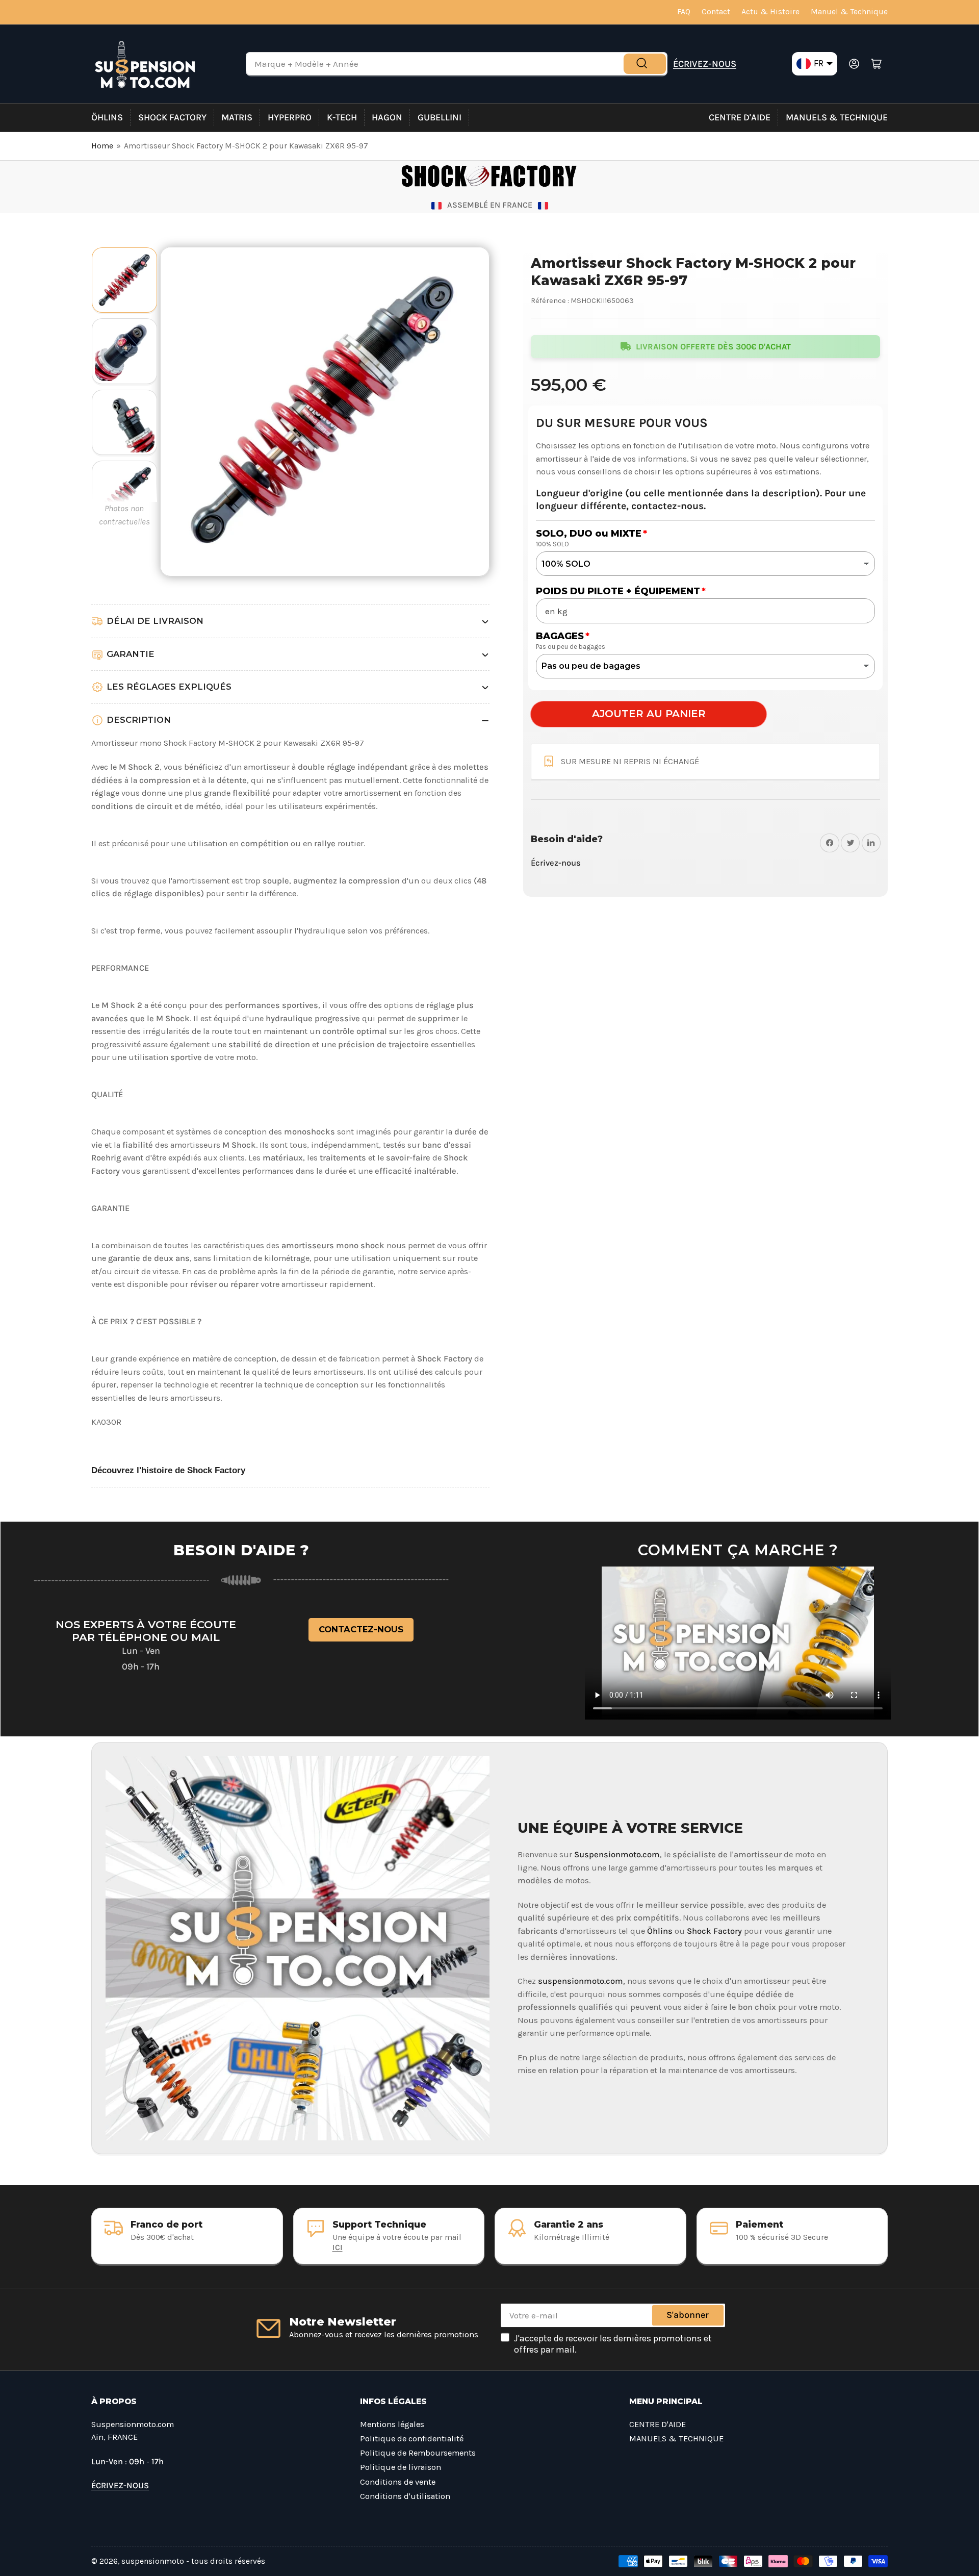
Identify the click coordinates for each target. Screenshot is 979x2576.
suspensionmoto (153, 2561)
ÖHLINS (107, 117)
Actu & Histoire (770, 12)
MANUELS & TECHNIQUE (837, 117)
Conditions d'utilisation (405, 2496)
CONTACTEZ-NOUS (361, 1629)
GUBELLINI (440, 117)
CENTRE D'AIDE (740, 117)
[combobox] (457, 64)
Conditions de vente (398, 2482)
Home (102, 146)
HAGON (387, 117)
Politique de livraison (401, 2467)
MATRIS (237, 117)
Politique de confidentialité (412, 2439)
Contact (716, 12)
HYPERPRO (290, 117)
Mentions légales (392, 2424)
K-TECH (342, 117)
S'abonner (688, 2315)
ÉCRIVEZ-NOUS (705, 64)
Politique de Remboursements (418, 2453)
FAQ (684, 12)
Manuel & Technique (849, 12)
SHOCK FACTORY (172, 117)
